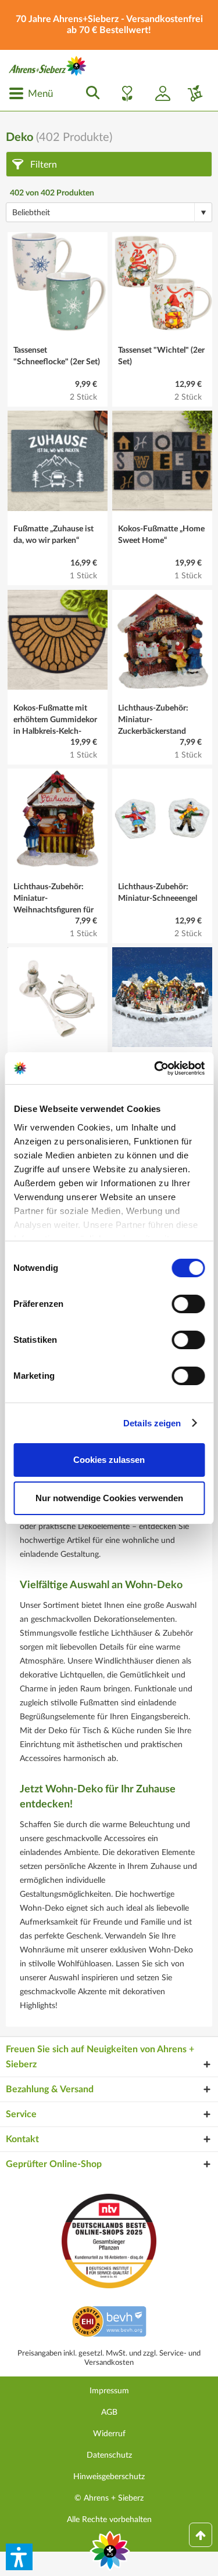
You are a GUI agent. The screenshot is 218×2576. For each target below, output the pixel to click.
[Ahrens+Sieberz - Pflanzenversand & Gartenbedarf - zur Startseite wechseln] (48, 66)
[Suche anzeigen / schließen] (90, 93)
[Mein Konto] (158, 93)
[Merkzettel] (124, 93)
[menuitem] (31, 93)
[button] (19, 2557)
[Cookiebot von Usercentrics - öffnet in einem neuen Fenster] (155, 1068)
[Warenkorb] (191, 93)
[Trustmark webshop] (109, 2323)
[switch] (188, 1304)
